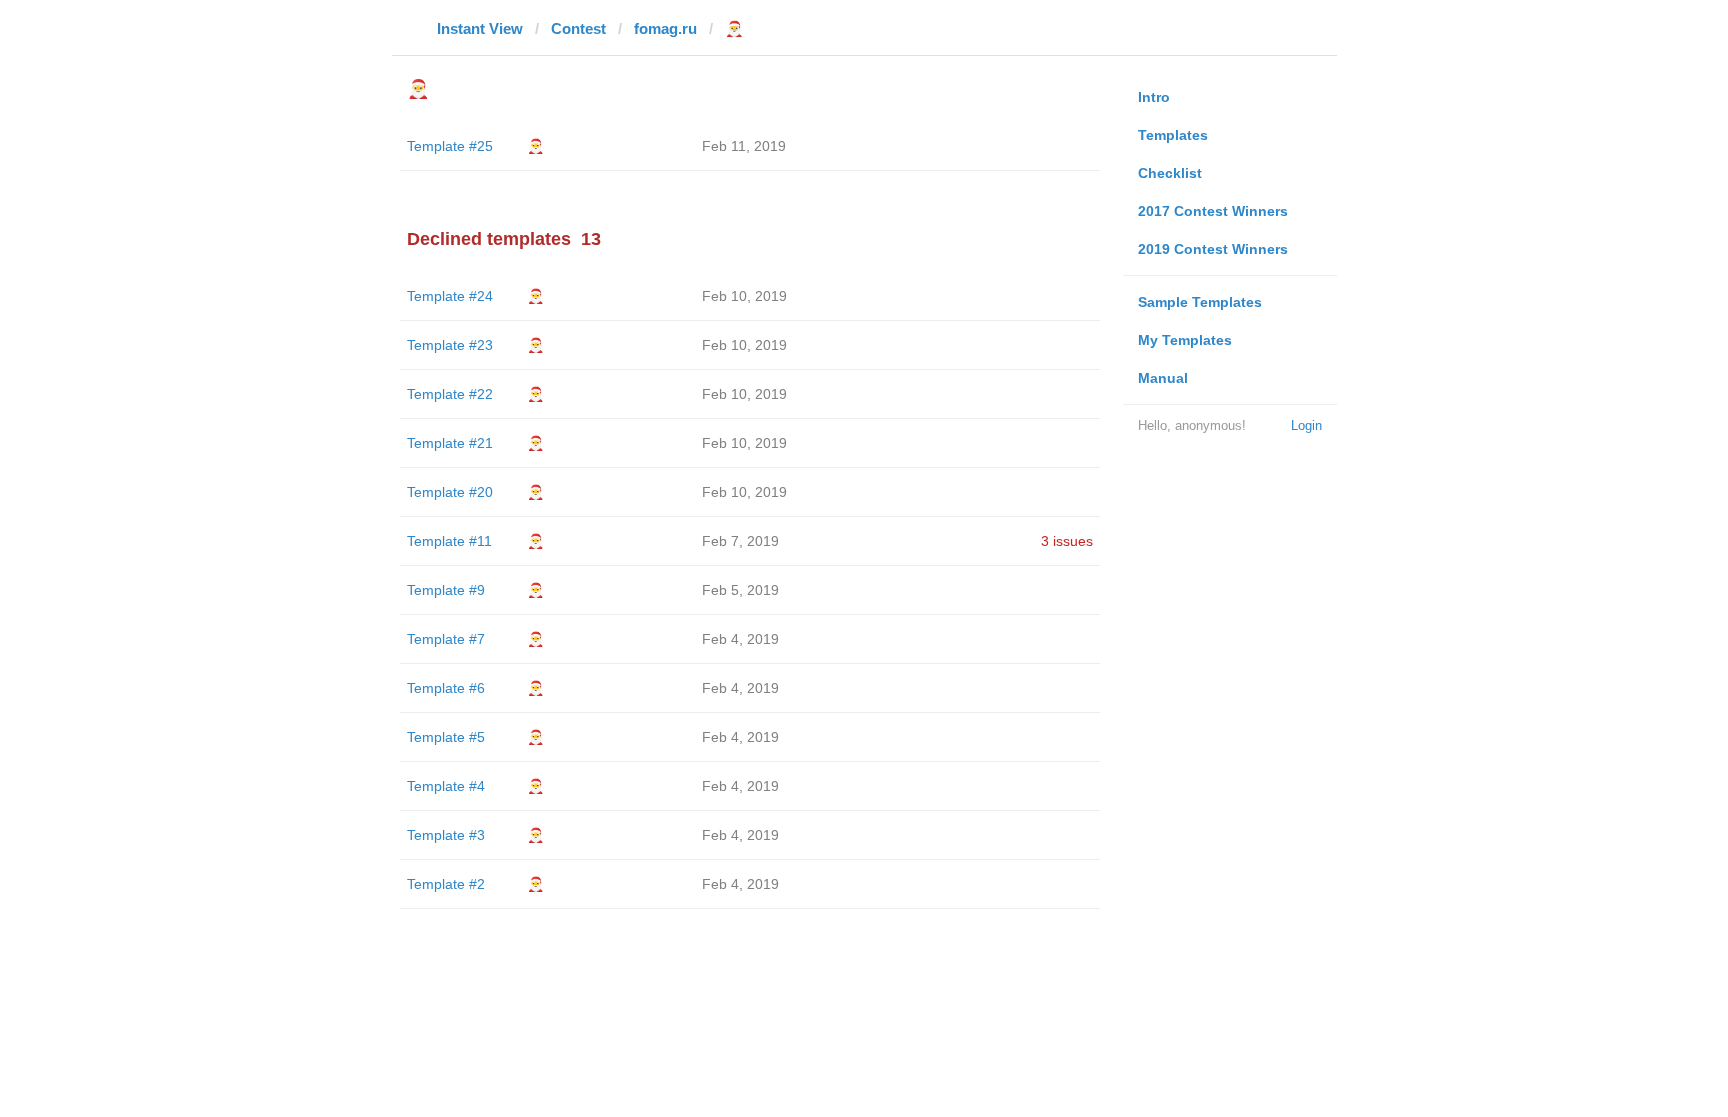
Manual (1163, 378)
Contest (578, 28)
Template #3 (446, 835)
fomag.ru (665, 28)
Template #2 (446, 884)
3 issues (1067, 541)
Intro (1154, 97)
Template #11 (449, 541)
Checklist (1170, 173)
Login (1306, 425)
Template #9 (446, 590)
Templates (1173, 135)
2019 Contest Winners (1213, 249)
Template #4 (446, 786)
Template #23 (450, 345)
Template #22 (450, 394)
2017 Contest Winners (1213, 211)
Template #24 (450, 296)
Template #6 (446, 688)
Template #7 (446, 639)
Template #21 (450, 443)
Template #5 (446, 737)
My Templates (1185, 340)
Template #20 (450, 492)
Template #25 (450, 146)
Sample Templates (1200, 302)
